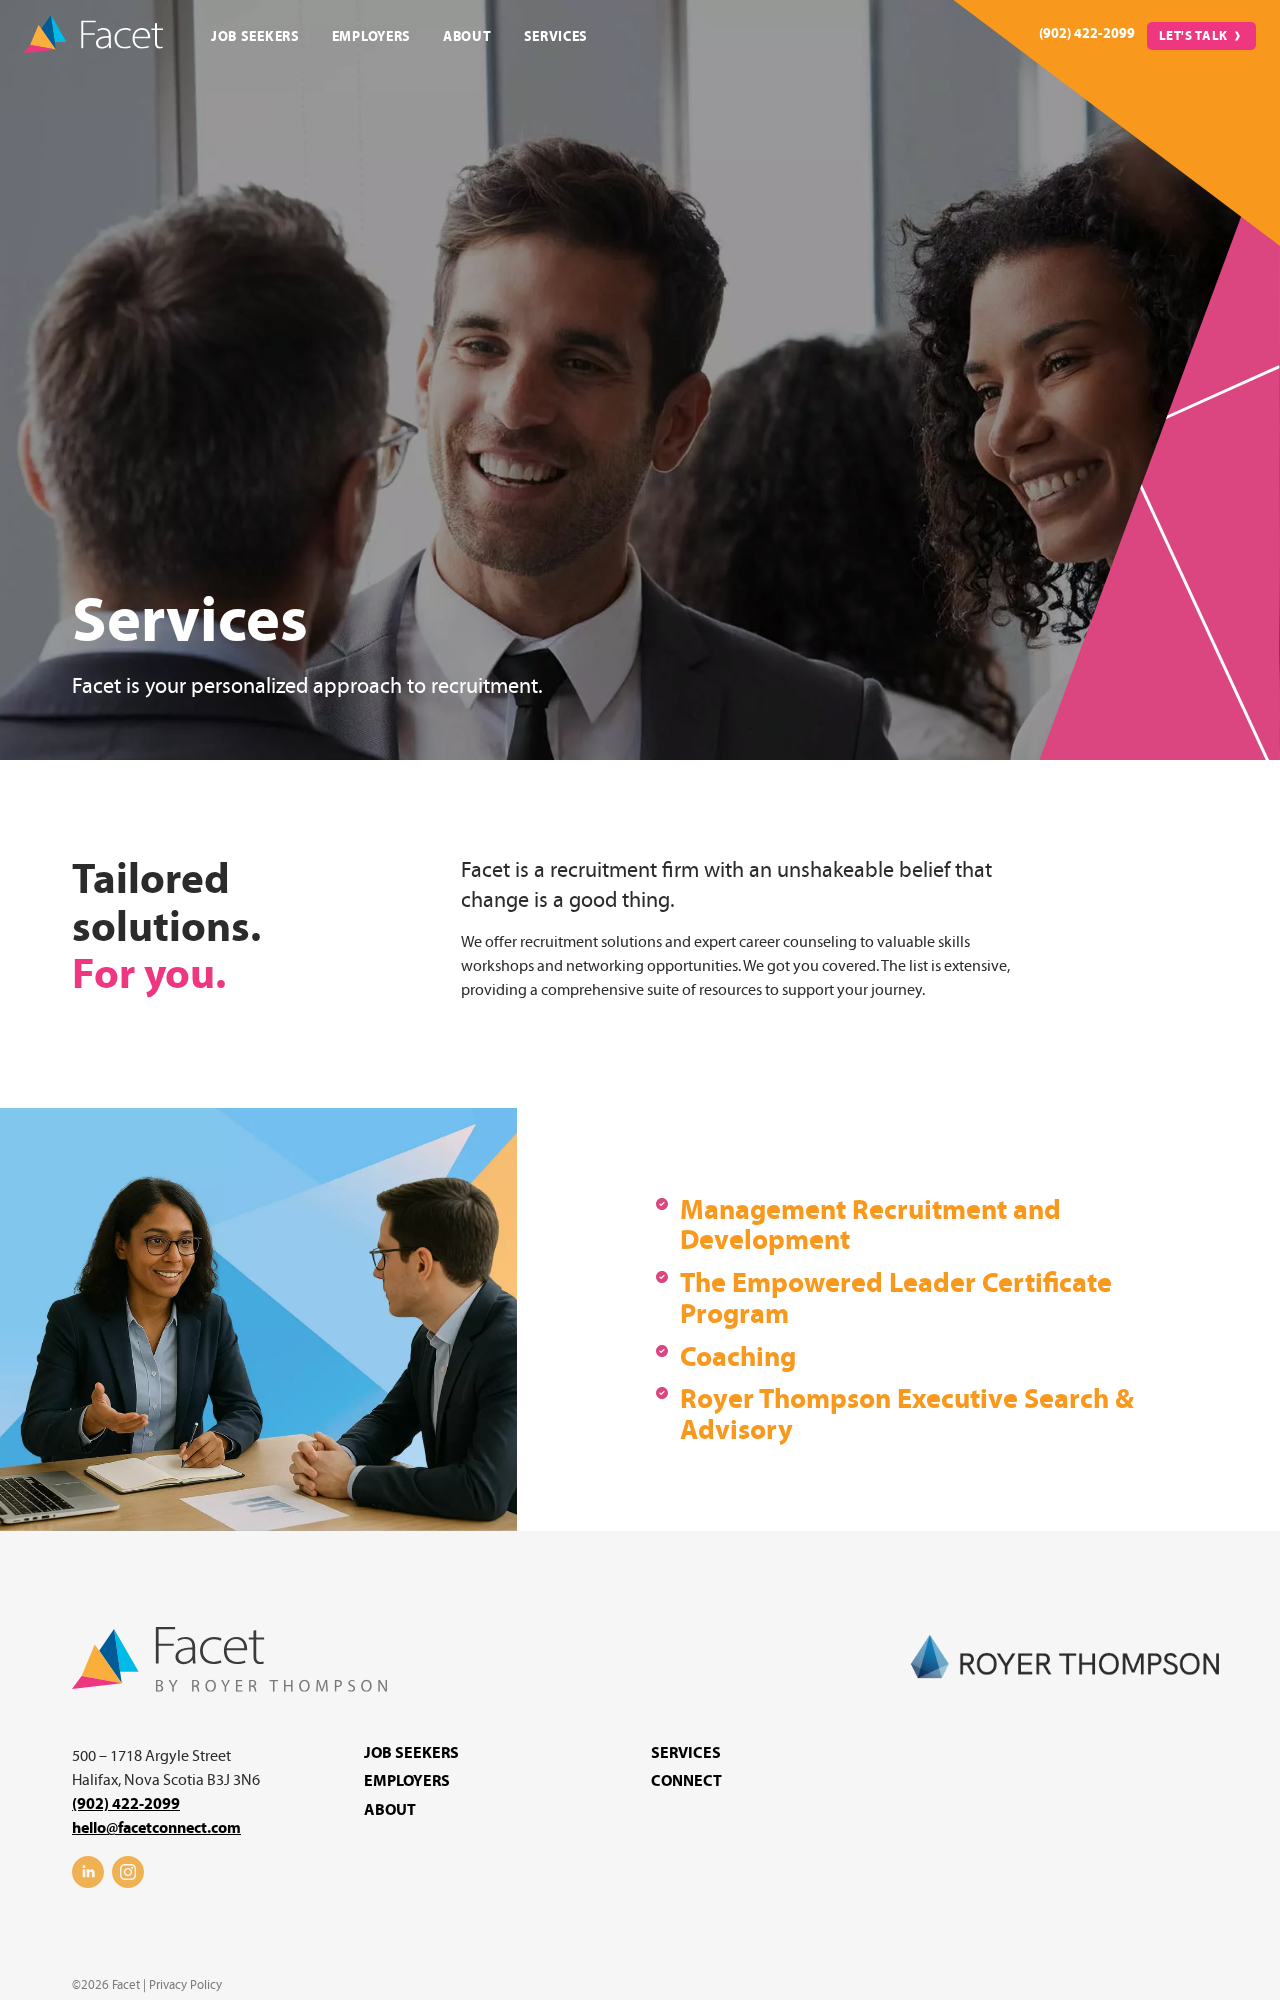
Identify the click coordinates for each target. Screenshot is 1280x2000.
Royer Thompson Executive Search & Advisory (907, 1415)
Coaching (738, 1357)
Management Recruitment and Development (870, 1226)
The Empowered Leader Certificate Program (896, 1299)
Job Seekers (255, 36)
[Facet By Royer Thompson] (229, 1687)
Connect (686, 1781)
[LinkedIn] (88, 1883)
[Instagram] (128, 1883)
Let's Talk (1194, 36)
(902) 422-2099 (1087, 33)
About (467, 36)
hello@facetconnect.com (156, 1828)
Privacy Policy (185, 1985)
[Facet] (93, 36)
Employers (371, 36)
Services (556, 36)
